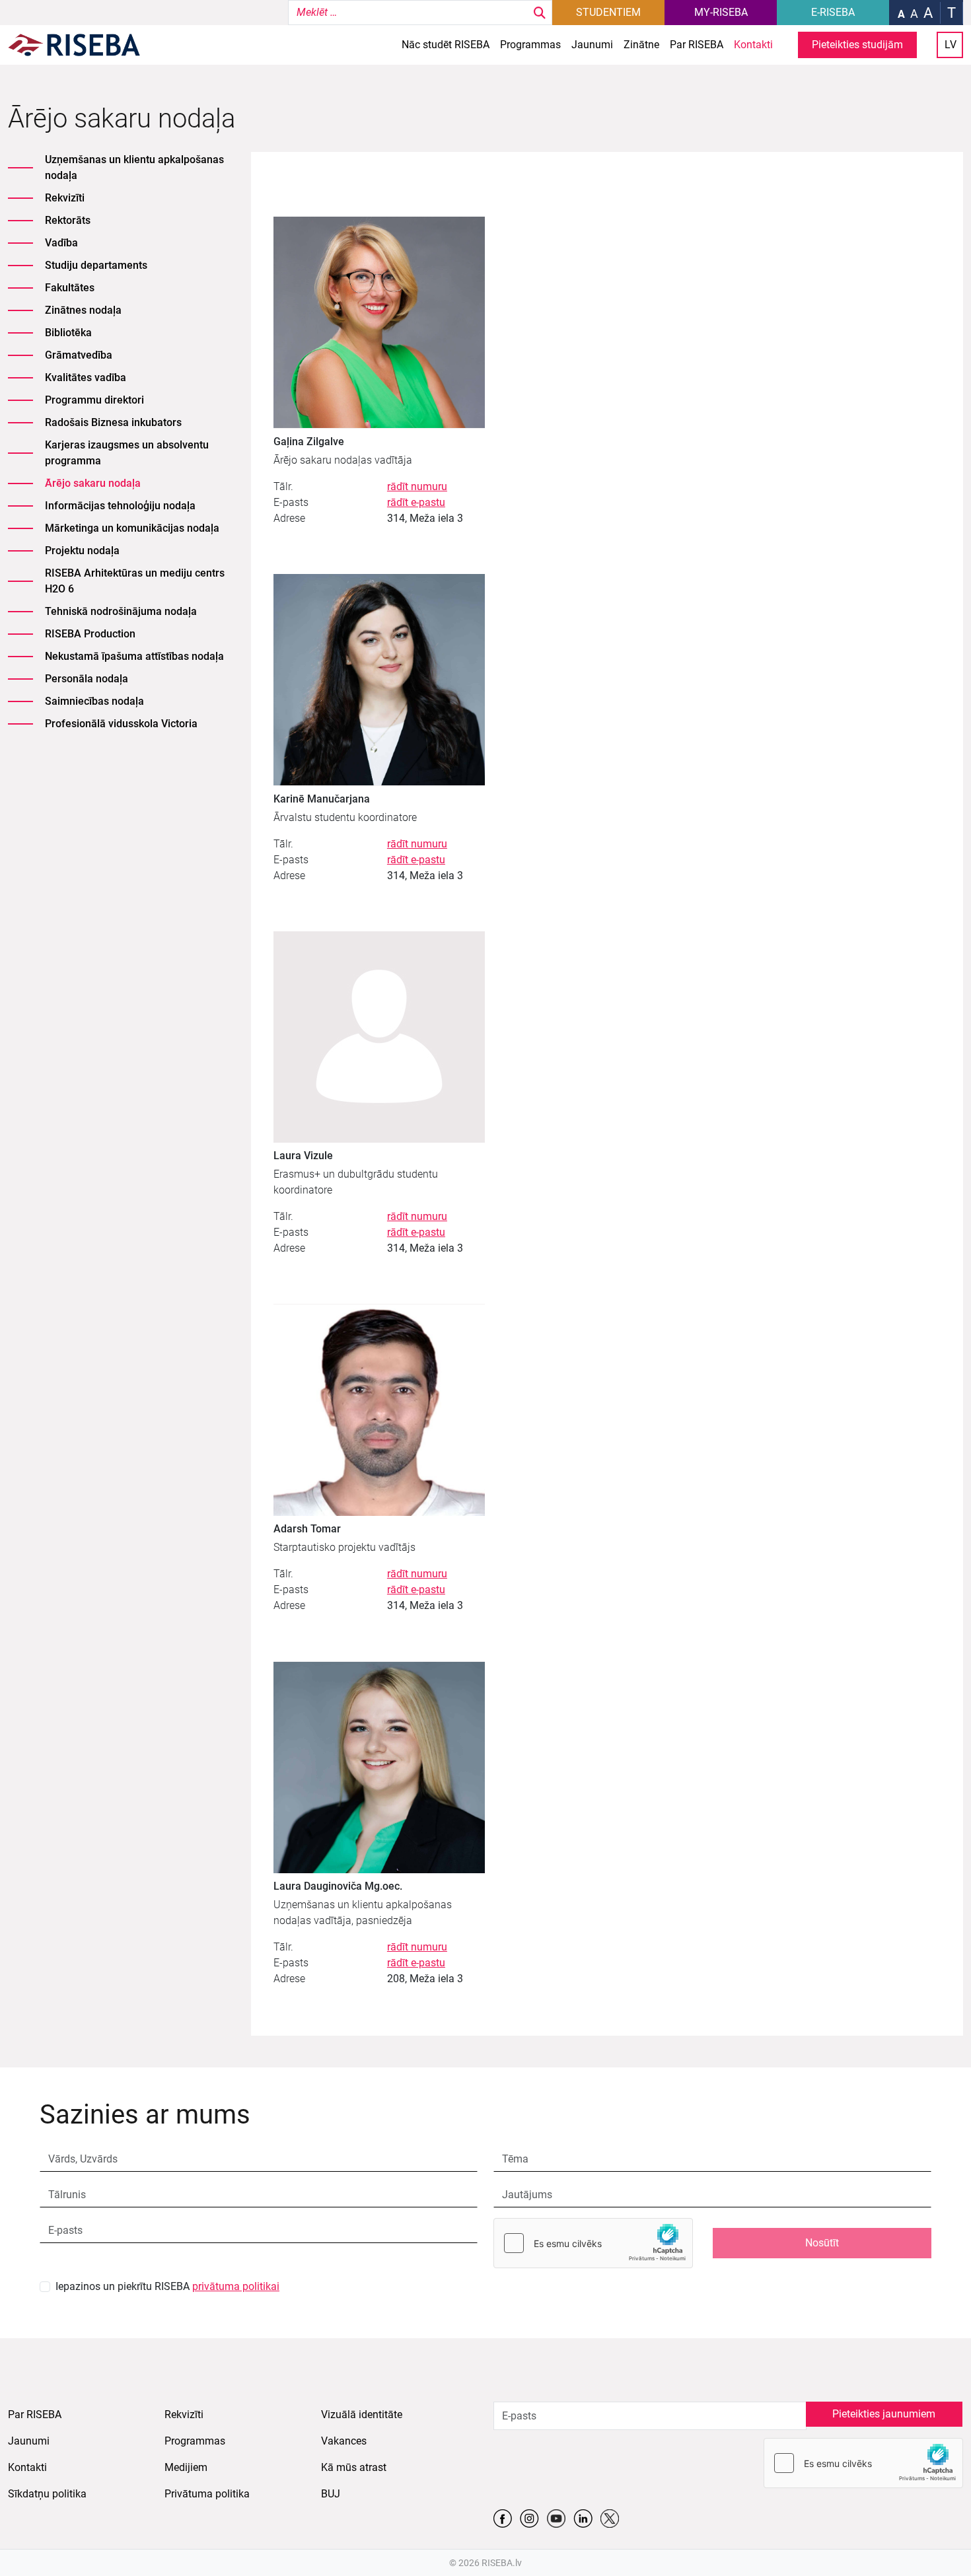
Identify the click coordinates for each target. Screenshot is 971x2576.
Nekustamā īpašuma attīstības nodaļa (134, 656)
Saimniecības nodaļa (94, 701)
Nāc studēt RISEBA (446, 45)
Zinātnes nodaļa (83, 310)
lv (951, 45)
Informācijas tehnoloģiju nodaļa (120, 506)
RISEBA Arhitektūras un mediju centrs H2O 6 (135, 581)
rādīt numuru (417, 486)
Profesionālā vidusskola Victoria (121, 724)
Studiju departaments (96, 265)
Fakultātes (70, 288)
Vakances (344, 2441)
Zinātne (641, 45)
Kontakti (753, 45)
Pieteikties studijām (857, 45)
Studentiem (608, 12)
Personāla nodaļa (87, 679)
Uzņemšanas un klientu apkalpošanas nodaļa (134, 167)
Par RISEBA (697, 45)
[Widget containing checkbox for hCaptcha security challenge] (593, 2243)
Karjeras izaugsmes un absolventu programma (127, 453)
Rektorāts (68, 220)
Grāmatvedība (79, 355)
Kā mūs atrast (354, 2467)
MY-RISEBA (721, 12)
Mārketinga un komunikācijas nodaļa (132, 528)
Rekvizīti (65, 198)
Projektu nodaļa (82, 551)
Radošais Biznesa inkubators (113, 422)
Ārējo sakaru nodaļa (93, 483)
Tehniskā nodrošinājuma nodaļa (121, 611)
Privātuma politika (207, 2494)
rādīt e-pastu (416, 502)
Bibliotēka (68, 333)
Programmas (530, 45)
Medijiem (186, 2467)
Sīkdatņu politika (47, 2494)
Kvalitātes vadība (86, 377)
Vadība (61, 243)
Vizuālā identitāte (362, 2415)
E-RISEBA (833, 12)
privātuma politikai (236, 2286)
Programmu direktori (94, 400)
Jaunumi (592, 45)
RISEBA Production (90, 634)
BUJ (331, 2494)
